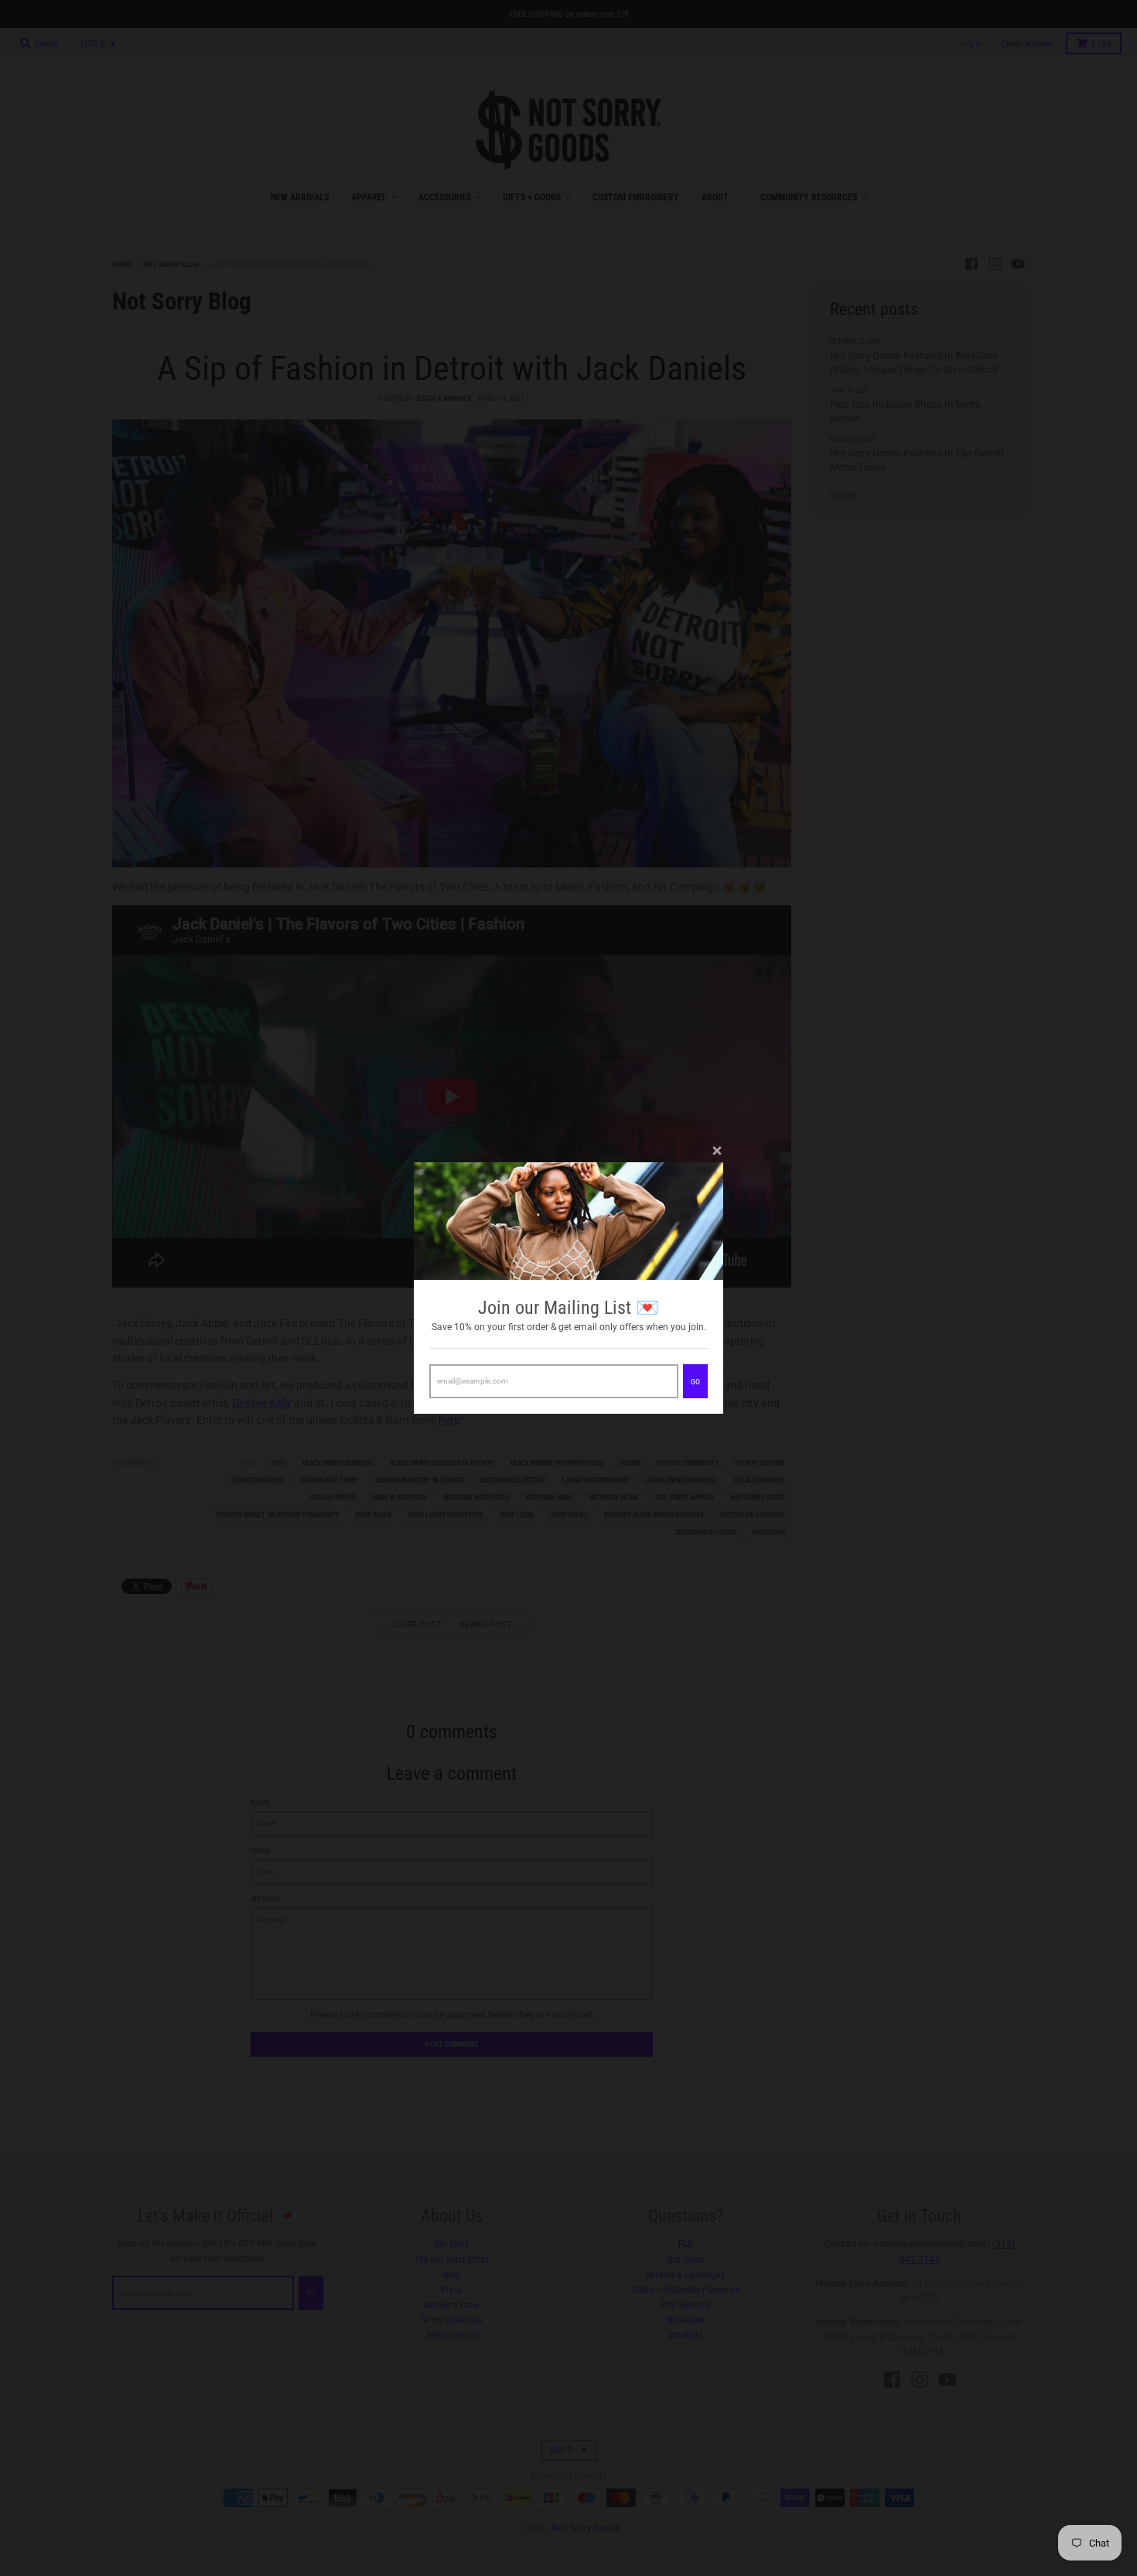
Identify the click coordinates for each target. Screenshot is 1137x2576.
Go (695, 1382)
